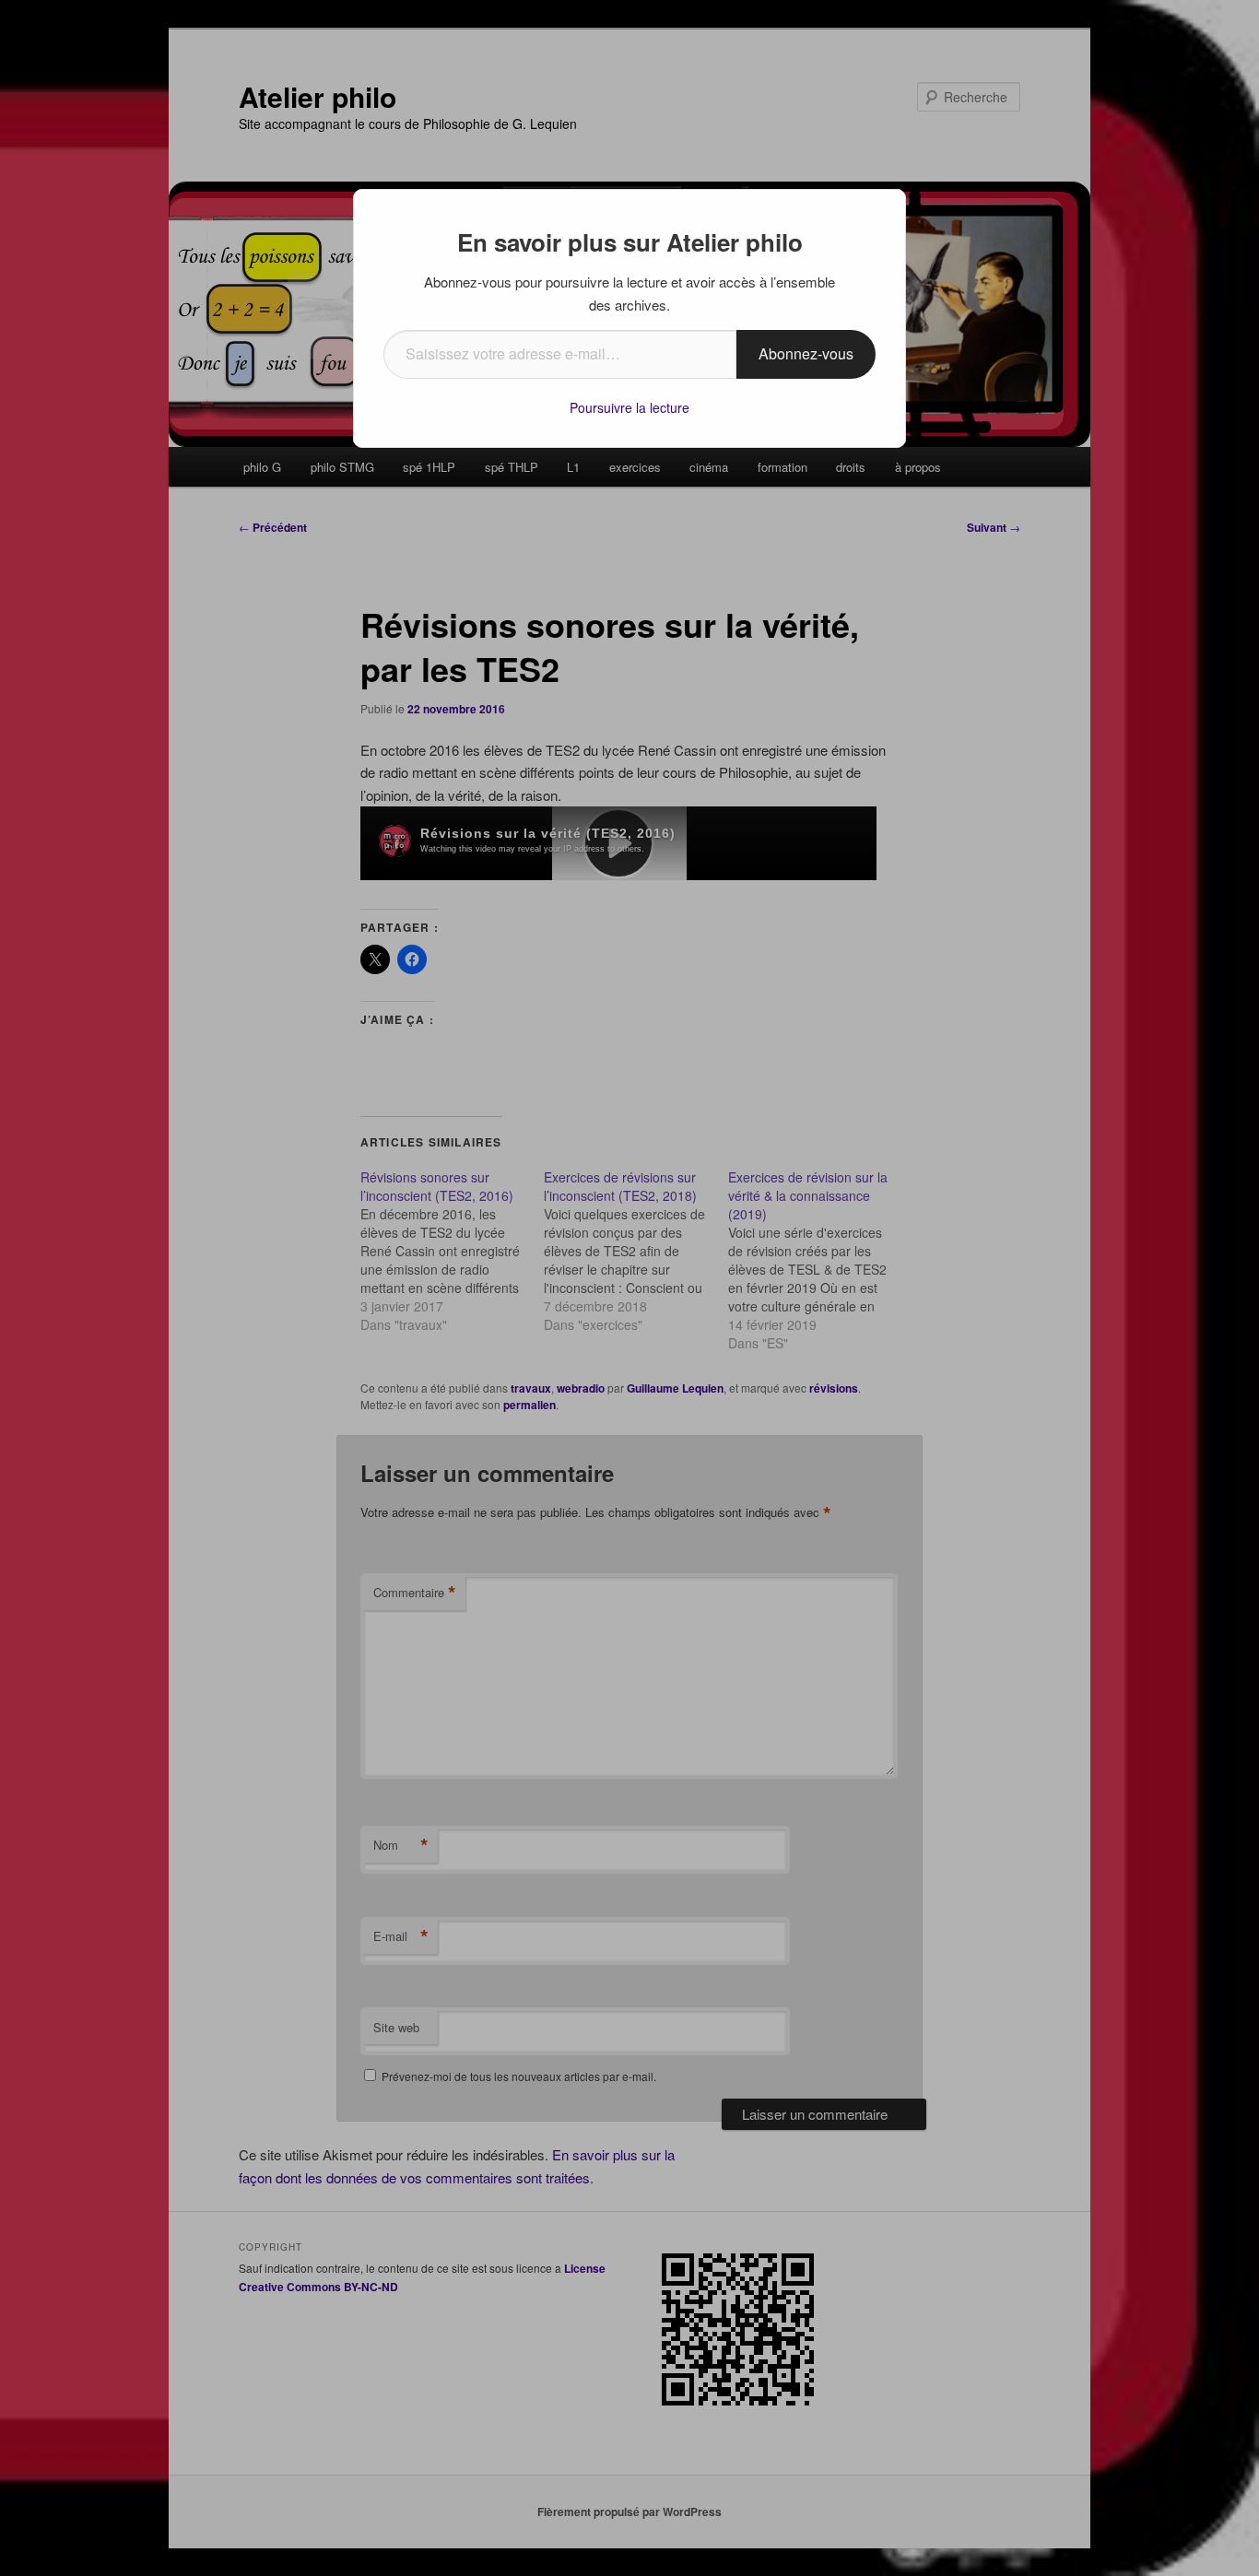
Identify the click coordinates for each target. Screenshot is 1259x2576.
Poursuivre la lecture (629, 407)
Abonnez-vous (806, 353)
